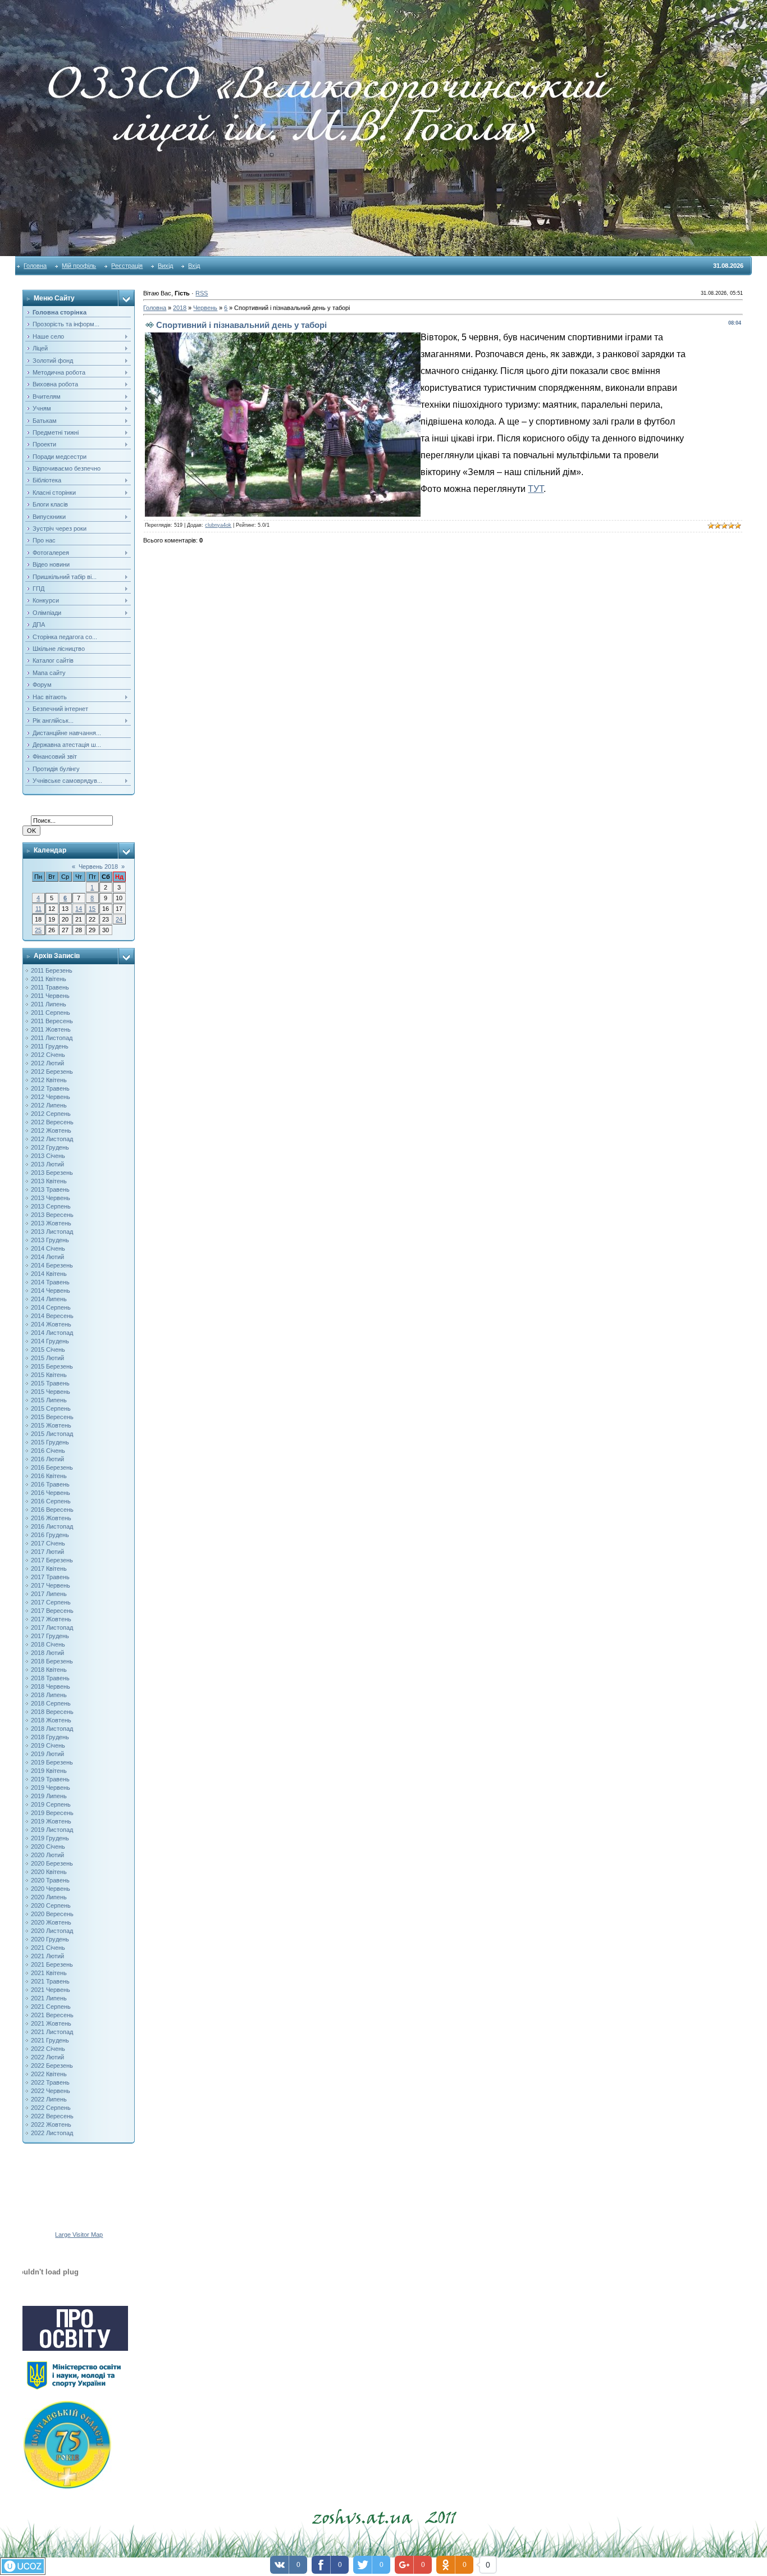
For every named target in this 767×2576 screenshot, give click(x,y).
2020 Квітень (49, 1872)
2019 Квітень (49, 1771)
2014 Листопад (52, 1333)
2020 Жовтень (51, 1922)
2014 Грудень (50, 1341)
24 (119, 919)
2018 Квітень (49, 1670)
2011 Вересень (52, 1021)
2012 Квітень (49, 1080)
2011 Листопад (52, 1038)
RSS (202, 293)
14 (79, 909)
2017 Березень (52, 1560)
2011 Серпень (51, 1013)
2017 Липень (49, 1594)
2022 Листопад (52, 2133)
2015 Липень (49, 1400)
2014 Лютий (47, 1257)
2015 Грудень (50, 1442)
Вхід (194, 266)
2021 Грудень (50, 2040)
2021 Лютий (47, 1956)
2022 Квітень (49, 2074)
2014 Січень (48, 1248)
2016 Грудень (50, 1535)
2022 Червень (51, 2091)
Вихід (165, 266)
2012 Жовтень (51, 1130)
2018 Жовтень (51, 1720)
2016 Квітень (49, 1476)
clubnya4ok (218, 525)
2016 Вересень (52, 1510)
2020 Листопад (52, 1931)
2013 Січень (48, 1156)
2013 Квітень (49, 1181)
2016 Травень (50, 1484)
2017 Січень (48, 1543)
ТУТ (536, 489)
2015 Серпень (51, 1408)
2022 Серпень (51, 2108)
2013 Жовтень (51, 1223)
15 (92, 909)
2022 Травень (50, 2082)
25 (38, 930)
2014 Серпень (51, 1307)
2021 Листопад (52, 2032)
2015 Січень (48, 1349)
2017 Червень (51, 1585)
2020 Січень (48, 1846)
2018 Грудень (50, 1737)
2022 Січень (48, 2049)
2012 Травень (50, 1088)
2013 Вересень (52, 1215)
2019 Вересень (52, 1813)
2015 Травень (50, 1383)
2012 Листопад (52, 1139)
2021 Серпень (51, 2007)
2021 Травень (50, 1981)
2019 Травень (50, 1779)
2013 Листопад (52, 1232)
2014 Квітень (49, 1274)
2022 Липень (49, 2099)
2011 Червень (50, 996)
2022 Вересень (52, 2116)
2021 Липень (49, 1998)
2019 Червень (51, 1788)
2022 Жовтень (51, 2124)
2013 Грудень (50, 1240)
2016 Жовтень (51, 1518)
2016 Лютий (47, 1459)
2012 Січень (48, 1055)
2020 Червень (51, 1889)
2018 (180, 308)
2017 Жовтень (51, 1619)
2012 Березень (52, 1072)
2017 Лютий (47, 1552)
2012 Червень (51, 1097)
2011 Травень (50, 987)
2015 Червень (51, 1392)
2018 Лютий (47, 1653)
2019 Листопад (52, 1830)
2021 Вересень (52, 2015)
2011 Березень (52, 970)
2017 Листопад (52, 1627)
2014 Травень (50, 1282)
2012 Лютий (47, 1063)
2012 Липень (49, 1105)
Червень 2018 (98, 867)
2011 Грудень (50, 1046)
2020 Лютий (47, 1855)
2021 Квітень (49, 1973)
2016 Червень (51, 1493)
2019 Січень (48, 1745)
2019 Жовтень (51, 1821)
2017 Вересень (52, 1611)
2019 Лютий (47, 1754)
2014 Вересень (52, 1316)
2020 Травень (50, 1880)
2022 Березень (52, 2066)
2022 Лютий (47, 2057)
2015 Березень (52, 1366)
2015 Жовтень (51, 1425)
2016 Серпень (51, 1501)
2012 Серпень (51, 1114)
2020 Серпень (51, 1905)
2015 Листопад (52, 1434)
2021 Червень (51, 1990)
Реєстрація (127, 266)
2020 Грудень (50, 1939)
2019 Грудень (50, 1838)
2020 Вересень (52, 1914)
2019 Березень (52, 1762)
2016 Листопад (52, 1526)
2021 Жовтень (51, 2023)
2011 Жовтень (51, 1029)
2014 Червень (51, 1291)
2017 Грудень (50, 1636)
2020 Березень (52, 1863)
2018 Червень (51, 1686)
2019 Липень (49, 1796)
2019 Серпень (51, 1804)
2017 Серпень (51, 1602)
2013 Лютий (47, 1164)
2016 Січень (48, 1451)
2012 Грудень (50, 1147)
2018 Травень (50, 1678)
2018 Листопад (52, 1729)
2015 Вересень (52, 1417)
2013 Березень (52, 1173)
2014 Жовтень (51, 1324)
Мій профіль (79, 266)
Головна (35, 266)
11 (38, 909)
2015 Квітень (49, 1375)
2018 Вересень (52, 1712)
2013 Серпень (51, 1206)
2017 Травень (50, 1577)
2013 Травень (50, 1189)
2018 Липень (49, 1695)
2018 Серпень (51, 1703)
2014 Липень (49, 1299)
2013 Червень (51, 1198)
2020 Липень (49, 1897)
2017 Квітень (49, 1569)
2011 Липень (49, 1004)
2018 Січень (48, 1644)
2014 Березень (52, 1265)
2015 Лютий (47, 1358)
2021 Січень (48, 1948)
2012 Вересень (52, 1122)
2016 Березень (52, 1467)
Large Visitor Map (79, 2235)
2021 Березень (52, 1964)
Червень (205, 308)
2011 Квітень (49, 979)
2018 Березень (52, 1661)
